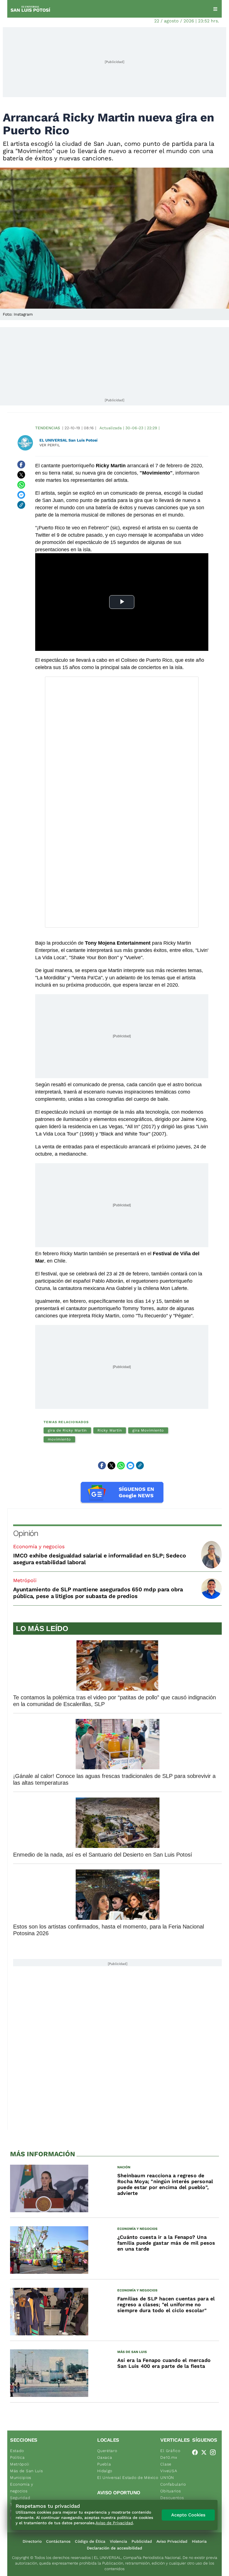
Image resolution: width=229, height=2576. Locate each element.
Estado (17, 2451)
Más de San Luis (27, 2471)
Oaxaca (105, 2457)
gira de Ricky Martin (67, 1430)
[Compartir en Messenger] (21, 495)
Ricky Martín (110, 1430)
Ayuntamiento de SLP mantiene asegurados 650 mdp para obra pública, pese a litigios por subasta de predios (98, 1593)
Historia (199, 2541)
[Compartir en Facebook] (21, 464)
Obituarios (170, 2491)
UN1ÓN (167, 2478)
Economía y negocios (39, 1546)
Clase (166, 2464)
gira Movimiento (148, 1430)
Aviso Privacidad (172, 2541)
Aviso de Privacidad (114, 2523)
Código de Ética (90, 2541)
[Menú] (215, 9)
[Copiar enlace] (21, 505)
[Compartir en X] (21, 475)
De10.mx (169, 2457)
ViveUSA (169, 2471)
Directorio (32, 2541)
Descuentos (172, 2498)
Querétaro (107, 2451)
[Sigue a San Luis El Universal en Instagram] (214, 2452)
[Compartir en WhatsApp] (21, 485)
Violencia (118, 2541)
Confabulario (173, 2484)
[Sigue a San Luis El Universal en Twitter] (206, 2452)
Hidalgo (105, 2471)
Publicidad (142, 2541)
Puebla (104, 2464)
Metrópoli (25, 1580)
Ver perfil (50, 445)
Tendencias (48, 428)
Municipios (21, 2478)
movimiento (59, 1439)
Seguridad (20, 2498)
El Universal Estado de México (128, 2478)
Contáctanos (58, 2541)
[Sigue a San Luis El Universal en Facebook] (197, 2452)
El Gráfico (170, 2451)
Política (17, 2457)
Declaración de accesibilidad (115, 2548)
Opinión (26, 1533)
